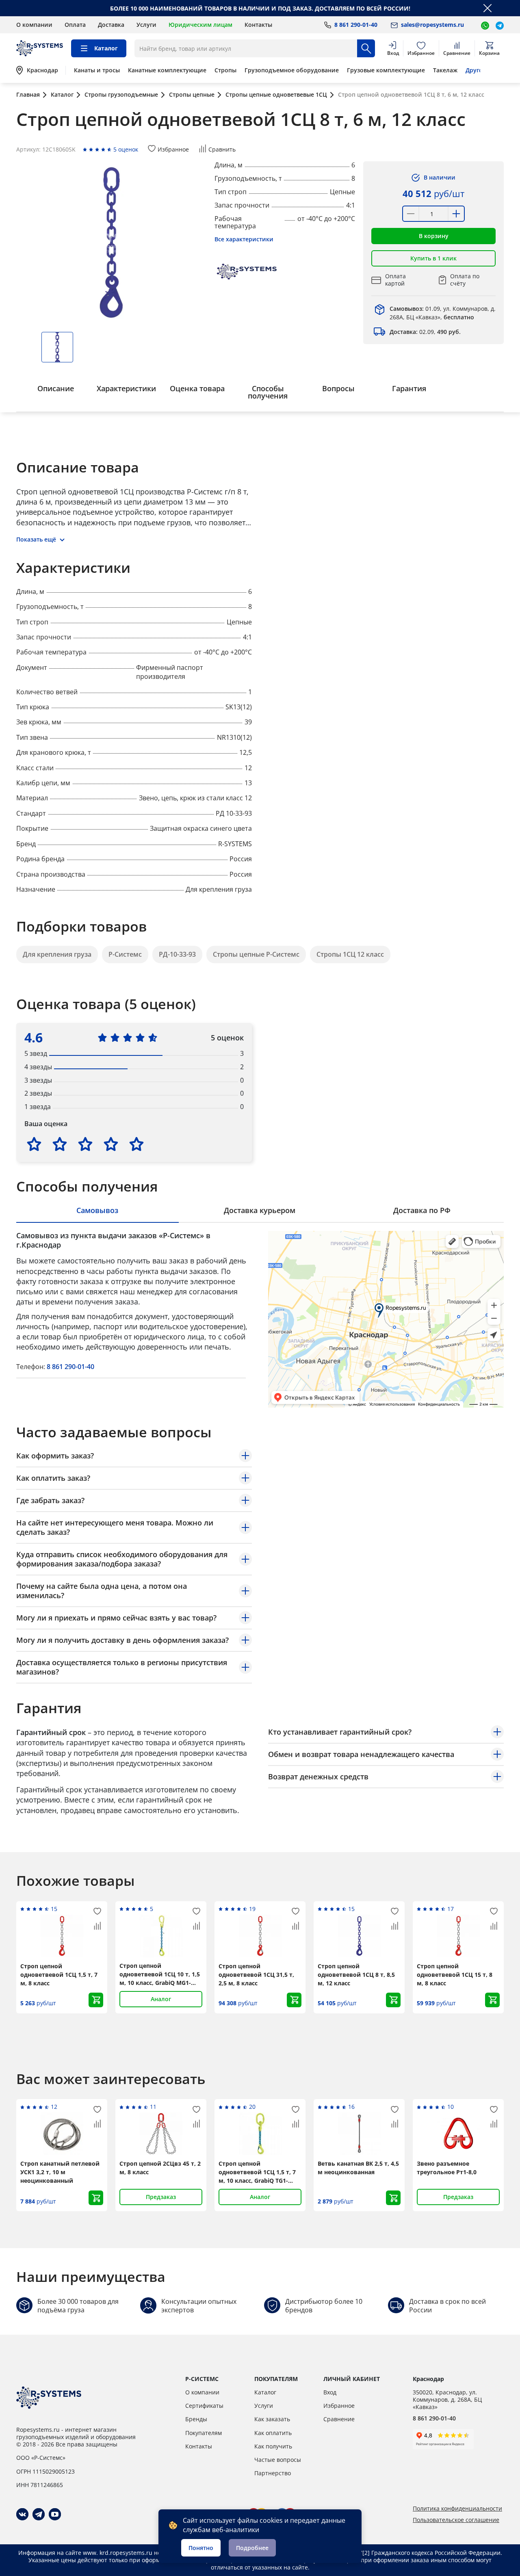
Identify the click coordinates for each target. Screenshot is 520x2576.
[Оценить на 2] (60, 1144)
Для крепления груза (57, 954)
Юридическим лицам (200, 25)
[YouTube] (55, 2514)
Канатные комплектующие (167, 70)
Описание (56, 388)
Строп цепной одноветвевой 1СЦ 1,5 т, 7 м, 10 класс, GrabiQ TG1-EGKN (257, 2172)
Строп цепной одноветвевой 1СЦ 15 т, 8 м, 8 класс (455, 1975)
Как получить (273, 2446)
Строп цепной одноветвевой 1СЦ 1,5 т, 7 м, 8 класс (59, 1975)
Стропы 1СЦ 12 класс (350, 954)
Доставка (111, 25)
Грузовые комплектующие (386, 70)
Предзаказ (161, 2197)
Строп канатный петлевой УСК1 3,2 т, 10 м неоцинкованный (60, 2172)
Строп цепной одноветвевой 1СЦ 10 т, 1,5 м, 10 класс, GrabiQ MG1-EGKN (160, 1974)
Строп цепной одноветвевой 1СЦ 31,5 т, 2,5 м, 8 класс (256, 1975)
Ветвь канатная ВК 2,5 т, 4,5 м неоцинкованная (358, 2168)
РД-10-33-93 (177, 954)
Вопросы (338, 388)
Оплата (75, 25)
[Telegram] (39, 2514)
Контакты (258, 25)
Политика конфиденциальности (457, 2509)
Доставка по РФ (422, 1210)
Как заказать (272, 2419)
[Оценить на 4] (111, 1144)
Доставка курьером (260, 1210)
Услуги (146, 25)
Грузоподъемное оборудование (292, 70)
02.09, (425, 332)
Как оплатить (273, 2433)
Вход (330, 2392)
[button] (433, 236)
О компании (34, 25)
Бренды (196, 2419)
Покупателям (204, 2433)
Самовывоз (97, 1210)
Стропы (225, 70)
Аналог (161, 1999)
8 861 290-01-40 (70, 1367)
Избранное (339, 2406)
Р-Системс (125, 954)
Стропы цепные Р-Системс (256, 954)
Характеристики (126, 388)
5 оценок (126, 149)
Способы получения (268, 392)
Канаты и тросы (97, 70)
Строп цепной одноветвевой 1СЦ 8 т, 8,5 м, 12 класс (356, 1975)
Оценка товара (197, 388)
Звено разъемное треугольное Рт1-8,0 (447, 2168)
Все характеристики (244, 239)
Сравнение (339, 2419)
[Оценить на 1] (34, 1144)
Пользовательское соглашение (456, 2520)
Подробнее (252, 2548)
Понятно (201, 2548)
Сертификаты (204, 2406)
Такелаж (445, 70)
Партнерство (273, 2473)
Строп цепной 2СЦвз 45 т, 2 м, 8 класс (160, 2168)
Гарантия (409, 388)
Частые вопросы (278, 2460)
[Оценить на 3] (85, 1144)
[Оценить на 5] (136, 1144)
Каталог (265, 2392)
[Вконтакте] (22, 2514)
